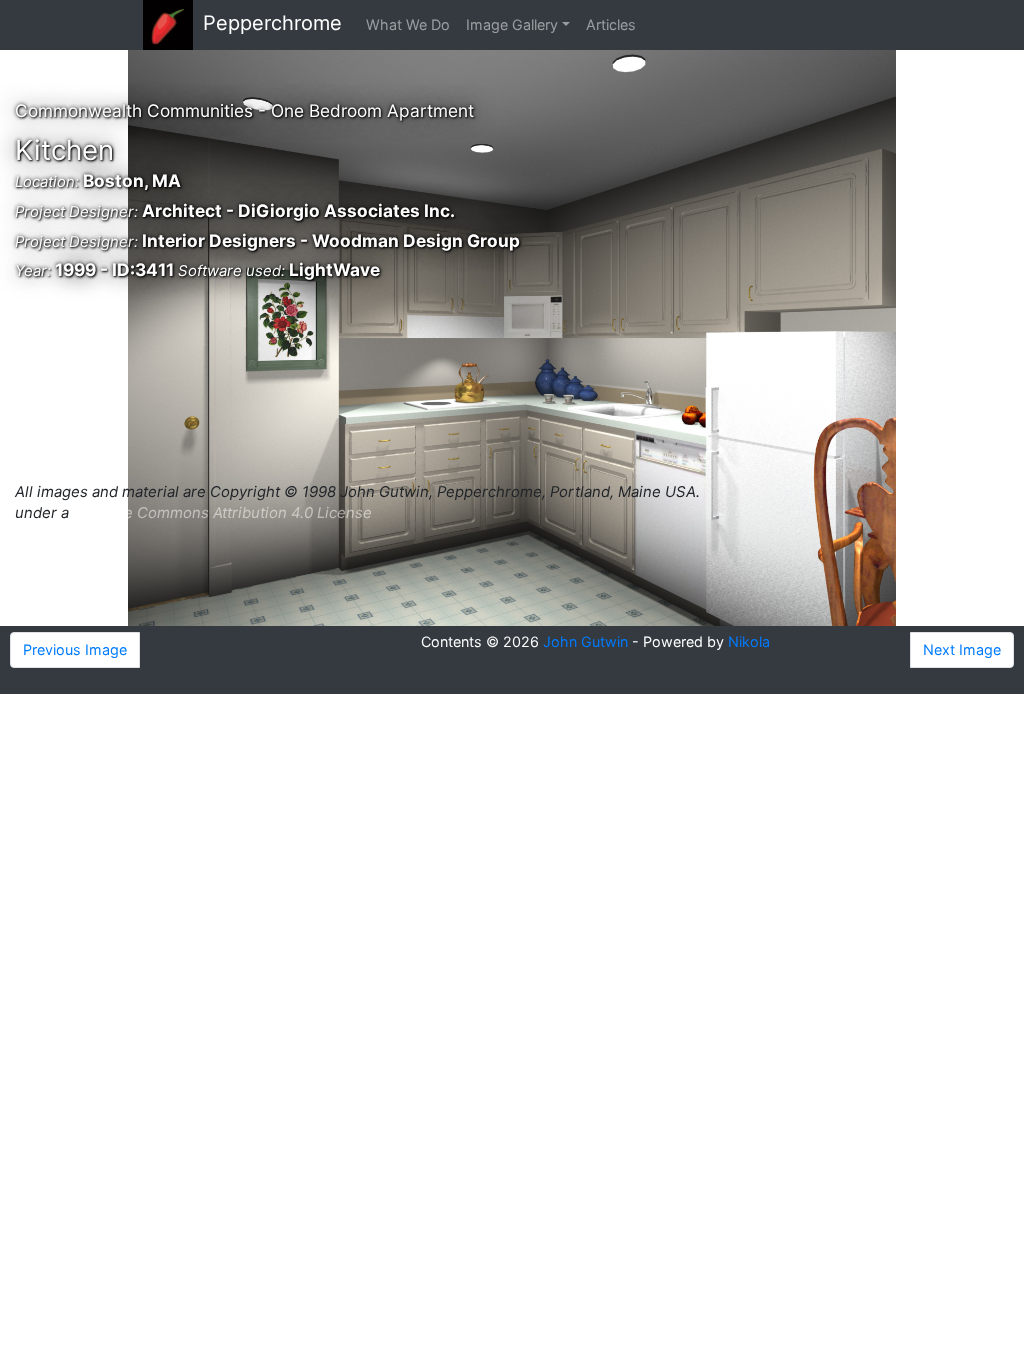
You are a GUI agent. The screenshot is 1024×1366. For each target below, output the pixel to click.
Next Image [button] (962, 649)
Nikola (749, 641)
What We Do (408, 24)
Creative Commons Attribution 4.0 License (222, 512)
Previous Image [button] (75, 649)
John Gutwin (585, 641)
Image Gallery (512, 24)
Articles (611, 24)
